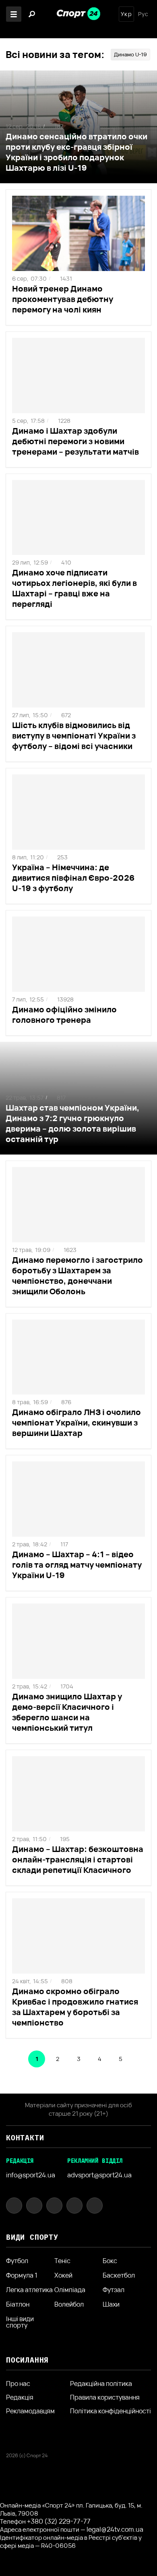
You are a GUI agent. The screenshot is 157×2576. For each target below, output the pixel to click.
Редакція (20, 2397)
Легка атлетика (29, 2290)
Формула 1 (22, 2275)
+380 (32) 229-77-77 (59, 2521)
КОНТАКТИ (25, 2138)
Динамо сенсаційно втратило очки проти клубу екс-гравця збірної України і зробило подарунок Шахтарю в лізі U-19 (76, 152)
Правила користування (105, 2397)
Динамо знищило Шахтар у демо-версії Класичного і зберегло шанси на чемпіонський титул (67, 1712)
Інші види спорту (20, 2322)
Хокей (63, 2275)
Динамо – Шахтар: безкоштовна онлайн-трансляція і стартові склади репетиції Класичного (78, 1859)
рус (143, 14)
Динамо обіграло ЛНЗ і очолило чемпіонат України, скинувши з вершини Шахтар (76, 1422)
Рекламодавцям (30, 2411)
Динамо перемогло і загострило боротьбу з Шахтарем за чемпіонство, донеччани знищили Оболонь (77, 1276)
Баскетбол (119, 2275)
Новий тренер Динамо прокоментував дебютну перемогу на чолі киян (63, 299)
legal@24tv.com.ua (115, 2529)
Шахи (111, 2304)
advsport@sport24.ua (99, 2175)
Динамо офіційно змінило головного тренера (64, 1015)
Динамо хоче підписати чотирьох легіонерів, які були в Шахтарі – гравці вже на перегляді (74, 588)
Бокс (110, 2261)
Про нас (18, 2384)
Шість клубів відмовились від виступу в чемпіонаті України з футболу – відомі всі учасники (74, 736)
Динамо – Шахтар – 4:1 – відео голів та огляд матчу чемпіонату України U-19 (77, 1565)
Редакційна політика (101, 2384)
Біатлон (18, 2304)
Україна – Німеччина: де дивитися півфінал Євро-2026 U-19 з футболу (73, 878)
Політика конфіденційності (111, 2411)
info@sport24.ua (31, 2175)
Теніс (62, 2261)
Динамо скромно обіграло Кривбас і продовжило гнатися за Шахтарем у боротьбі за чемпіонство (75, 2007)
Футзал (114, 2290)
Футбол (17, 2261)
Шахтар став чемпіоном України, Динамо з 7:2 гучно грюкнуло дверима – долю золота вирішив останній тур (72, 1123)
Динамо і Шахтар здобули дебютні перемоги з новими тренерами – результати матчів (75, 441)
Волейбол (69, 2304)
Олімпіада (70, 2290)
